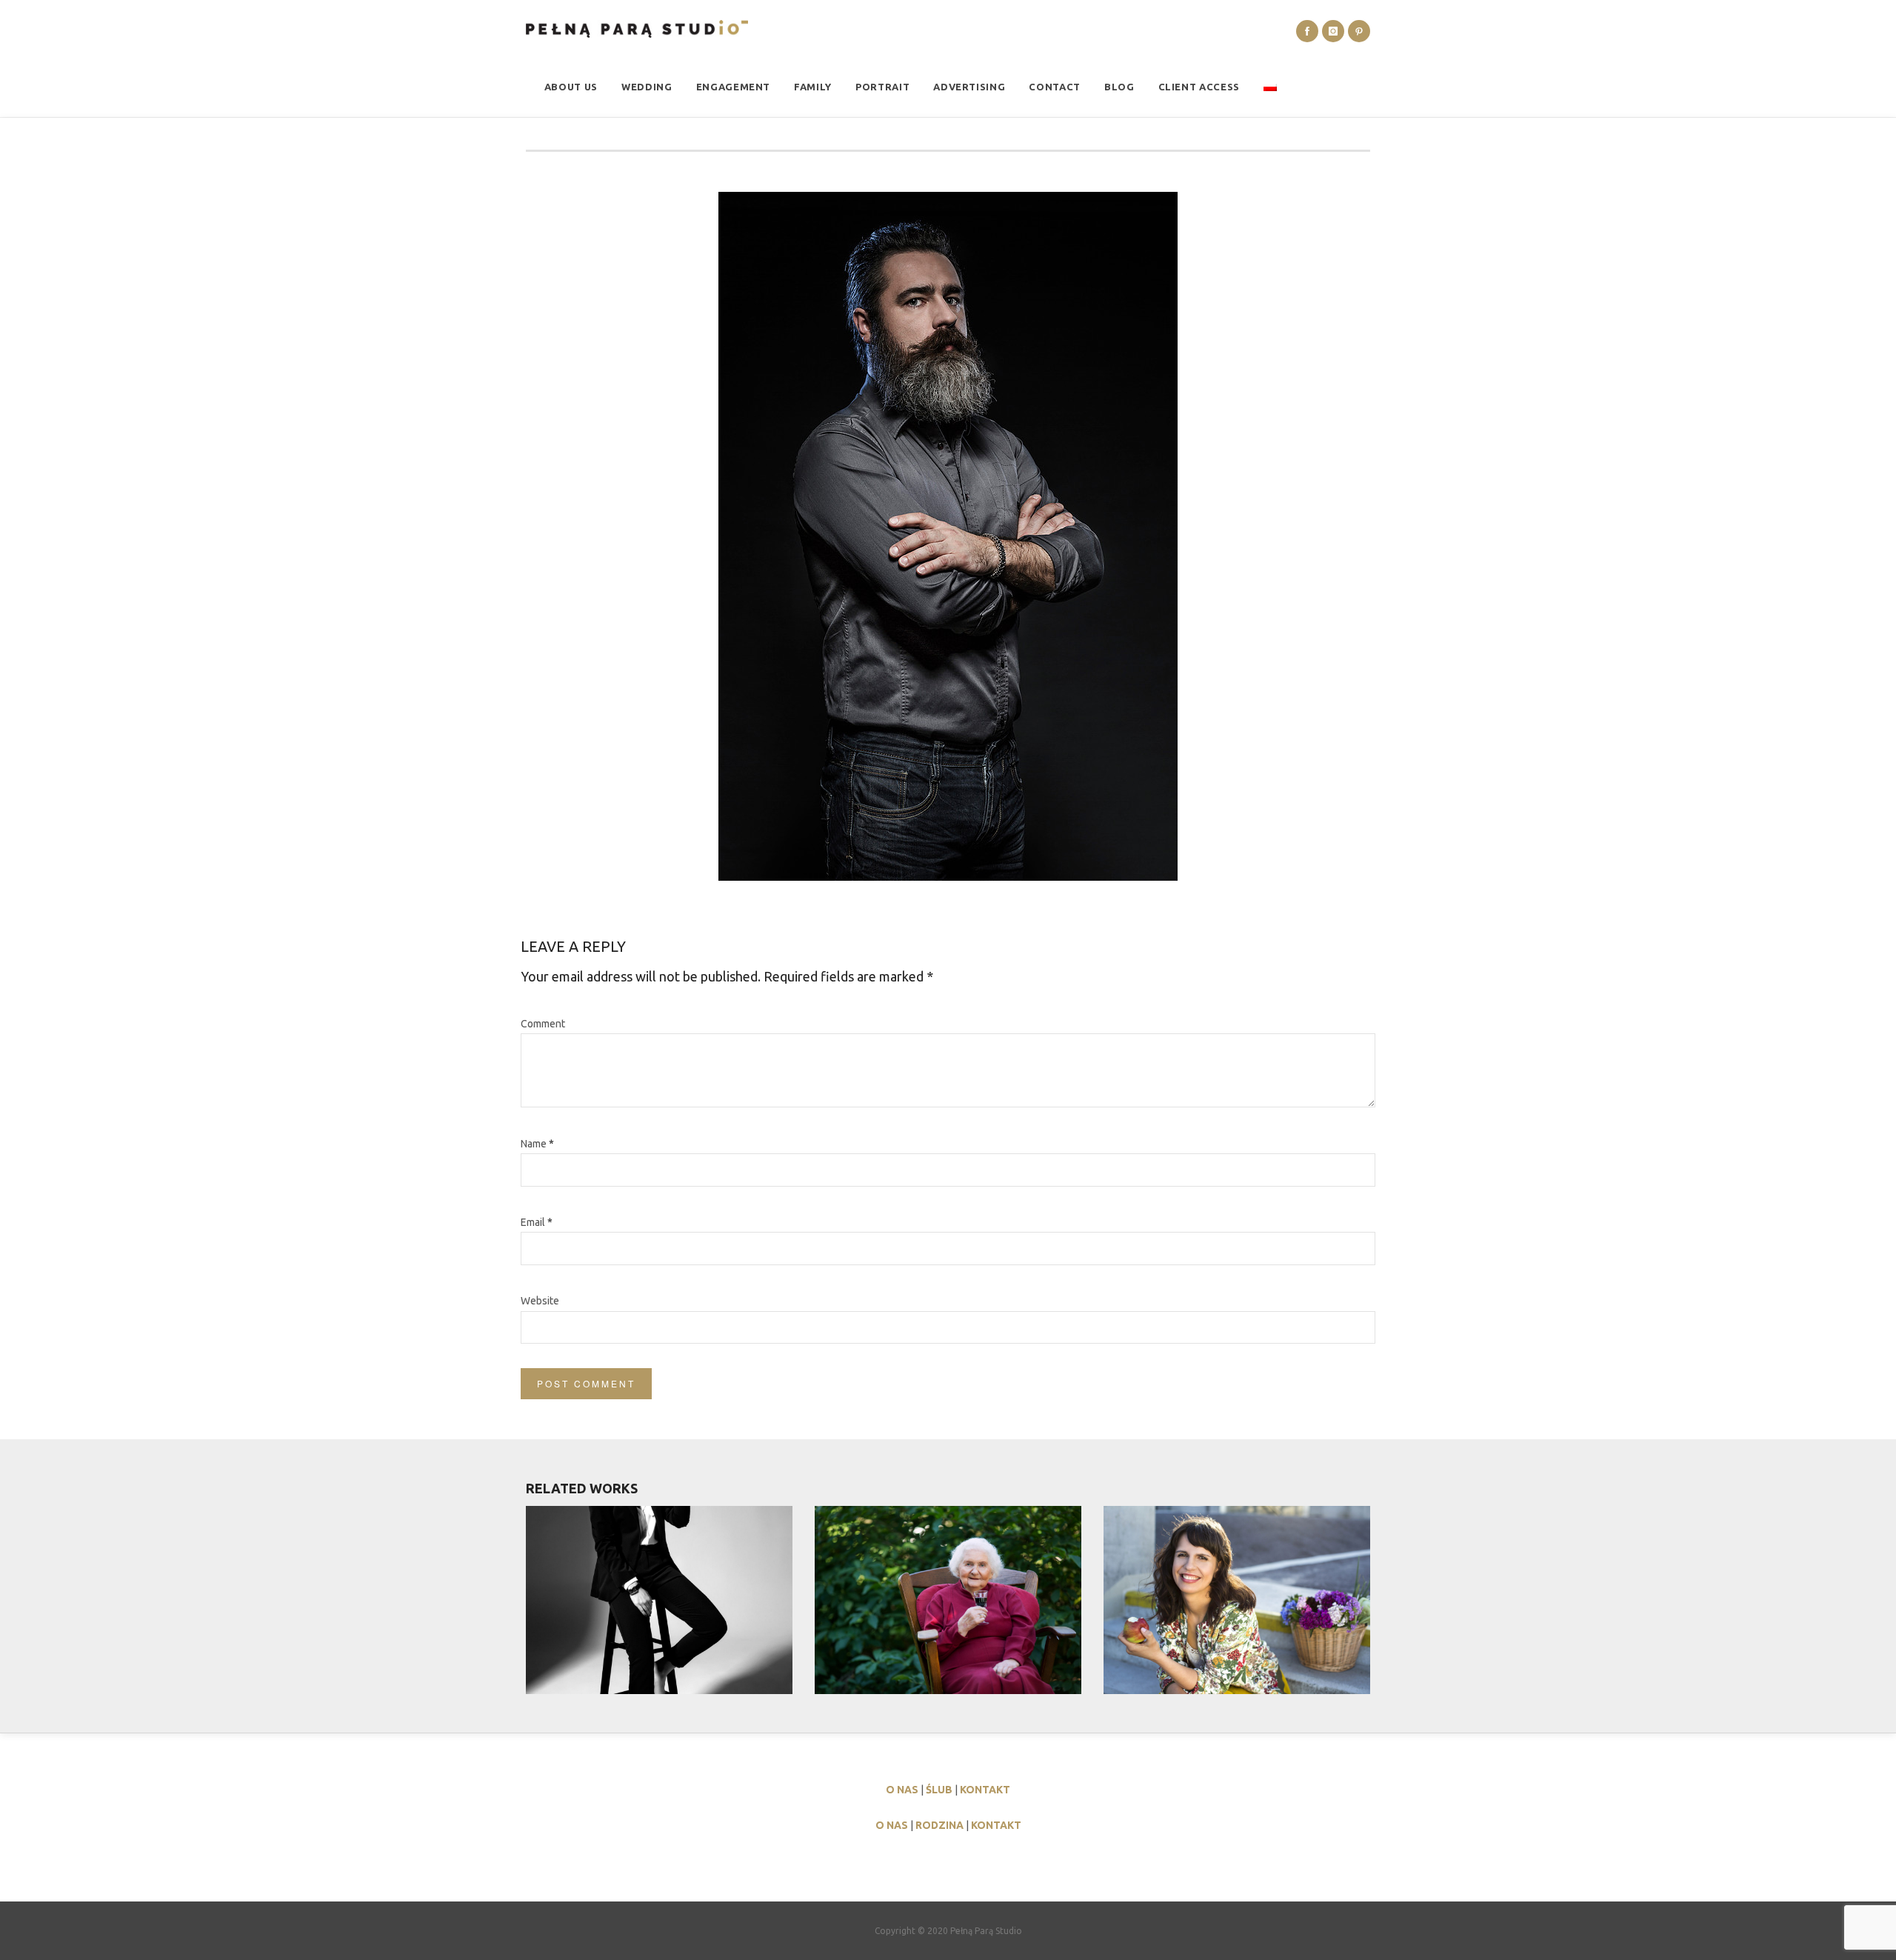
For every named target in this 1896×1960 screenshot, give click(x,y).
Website (540, 1301)
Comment (543, 1024)
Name (537, 1144)
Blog (1119, 87)
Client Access (1199, 87)
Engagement (734, 87)
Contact (1055, 87)
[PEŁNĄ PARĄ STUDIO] (637, 29)
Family (813, 87)
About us (571, 87)
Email (537, 1222)
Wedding (647, 87)
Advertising (969, 87)
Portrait (882, 87)
